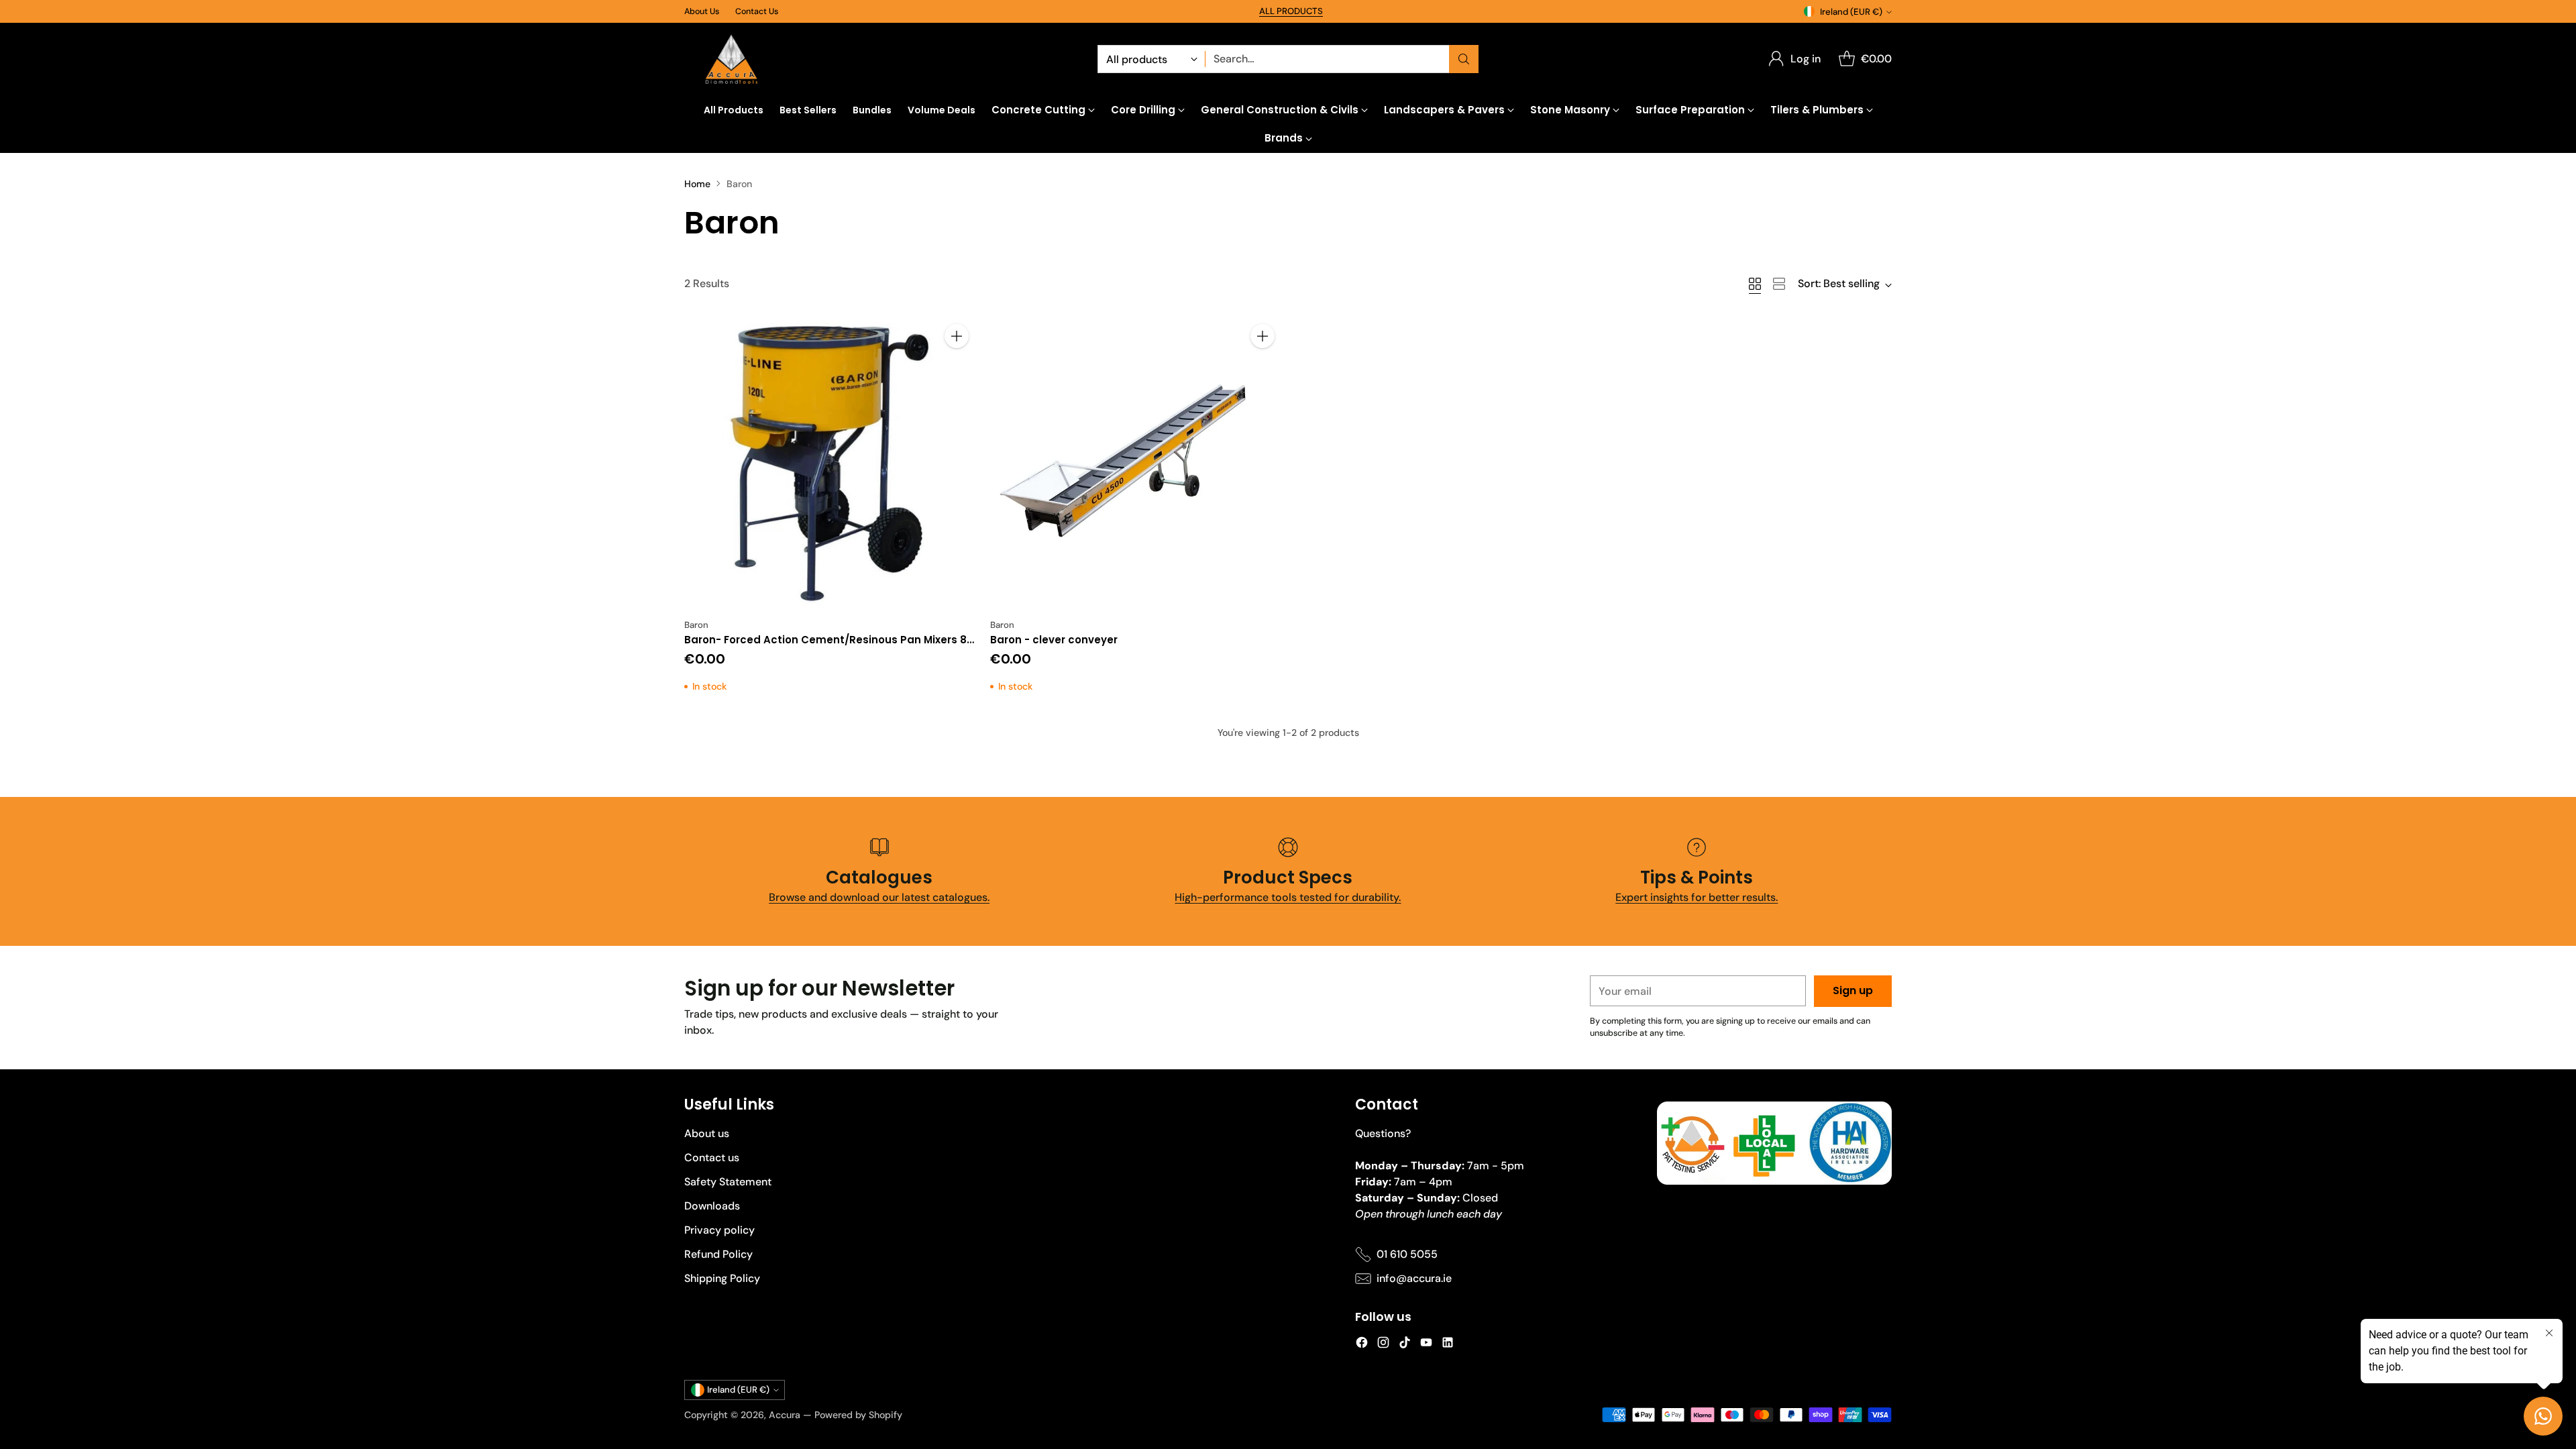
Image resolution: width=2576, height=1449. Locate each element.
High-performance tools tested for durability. (1288, 897)
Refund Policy (718, 1254)
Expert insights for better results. (1697, 897)
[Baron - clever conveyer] (1135, 464)
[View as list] (1779, 284)
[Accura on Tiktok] (1405, 1345)
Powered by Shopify (858, 1415)
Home (697, 184)
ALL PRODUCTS (1291, 11)
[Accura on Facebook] (1362, 1345)
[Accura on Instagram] (1383, 1345)
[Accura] (731, 59)
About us (707, 1133)
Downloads (712, 1206)
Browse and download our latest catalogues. (879, 897)
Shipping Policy (722, 1278)
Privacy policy (719, 1230)
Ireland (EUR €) (1851, 12)
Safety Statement (728, 1182)
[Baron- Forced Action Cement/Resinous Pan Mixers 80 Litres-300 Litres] (829, 464)
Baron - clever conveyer (1054, 640)
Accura (785, 1415)
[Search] (1464, 59)
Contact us (712, 1158)
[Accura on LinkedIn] (1448, 1345)
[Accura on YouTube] (1426, 1345)
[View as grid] (1755, 284)
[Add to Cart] (957, 336)
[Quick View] (957, 366)
